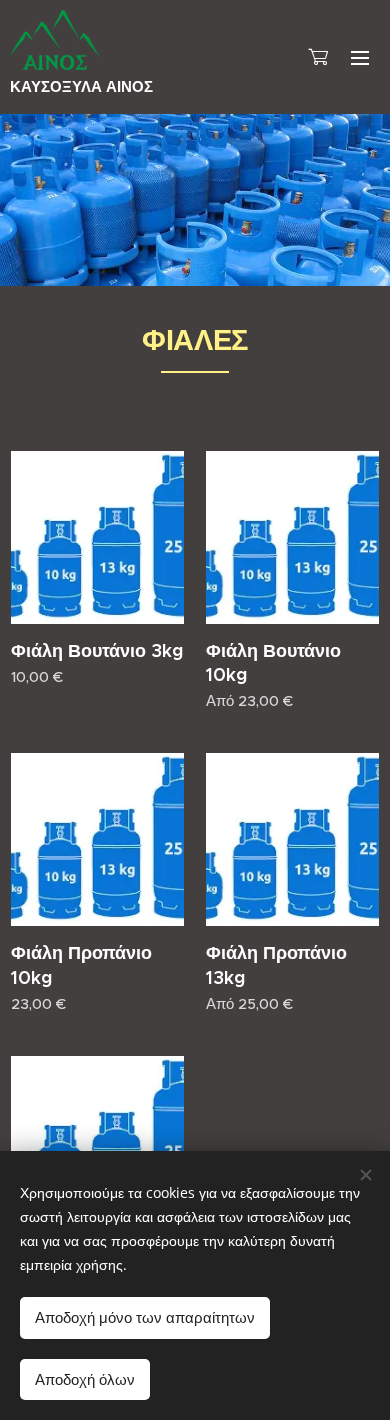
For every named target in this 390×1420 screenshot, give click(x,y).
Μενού (360, 57)
